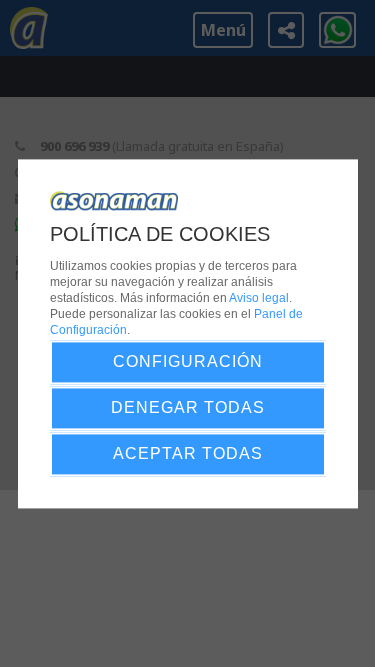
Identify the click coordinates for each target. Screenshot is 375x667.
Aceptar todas (188, 453)
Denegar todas (188, 407)
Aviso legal (259, 298)
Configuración (188, 361)
